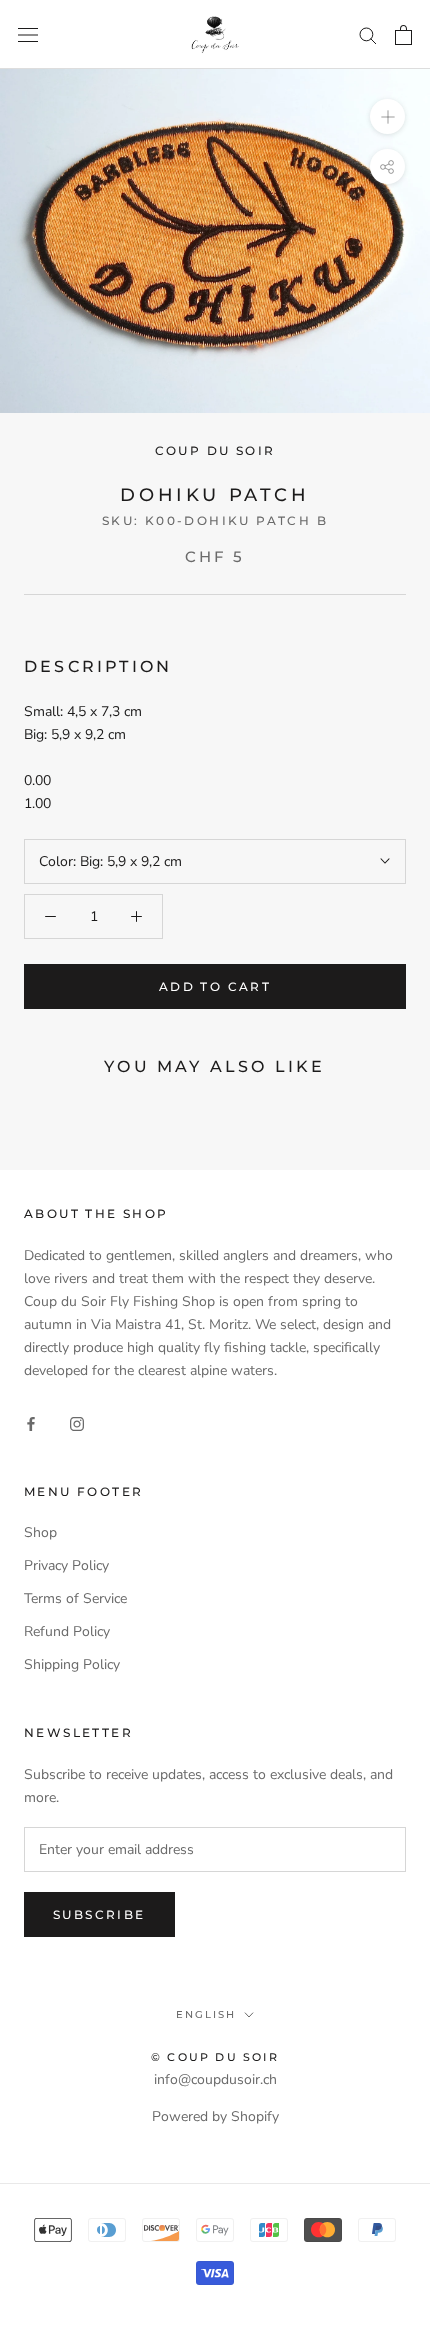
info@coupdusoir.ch (215, 2079)
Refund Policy (67, 1631)
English (206, 2014)
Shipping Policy (72, 1664)
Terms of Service (75, 1598)
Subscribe (99, 1914)
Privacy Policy (66, 1565)
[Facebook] (31, 1422)
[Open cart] (403, 35)
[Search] (368, 34)
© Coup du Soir (215, 2057)
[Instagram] (77, 1422)
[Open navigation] (28, 34)
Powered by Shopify (215, 2116)
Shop (40, 1532)
